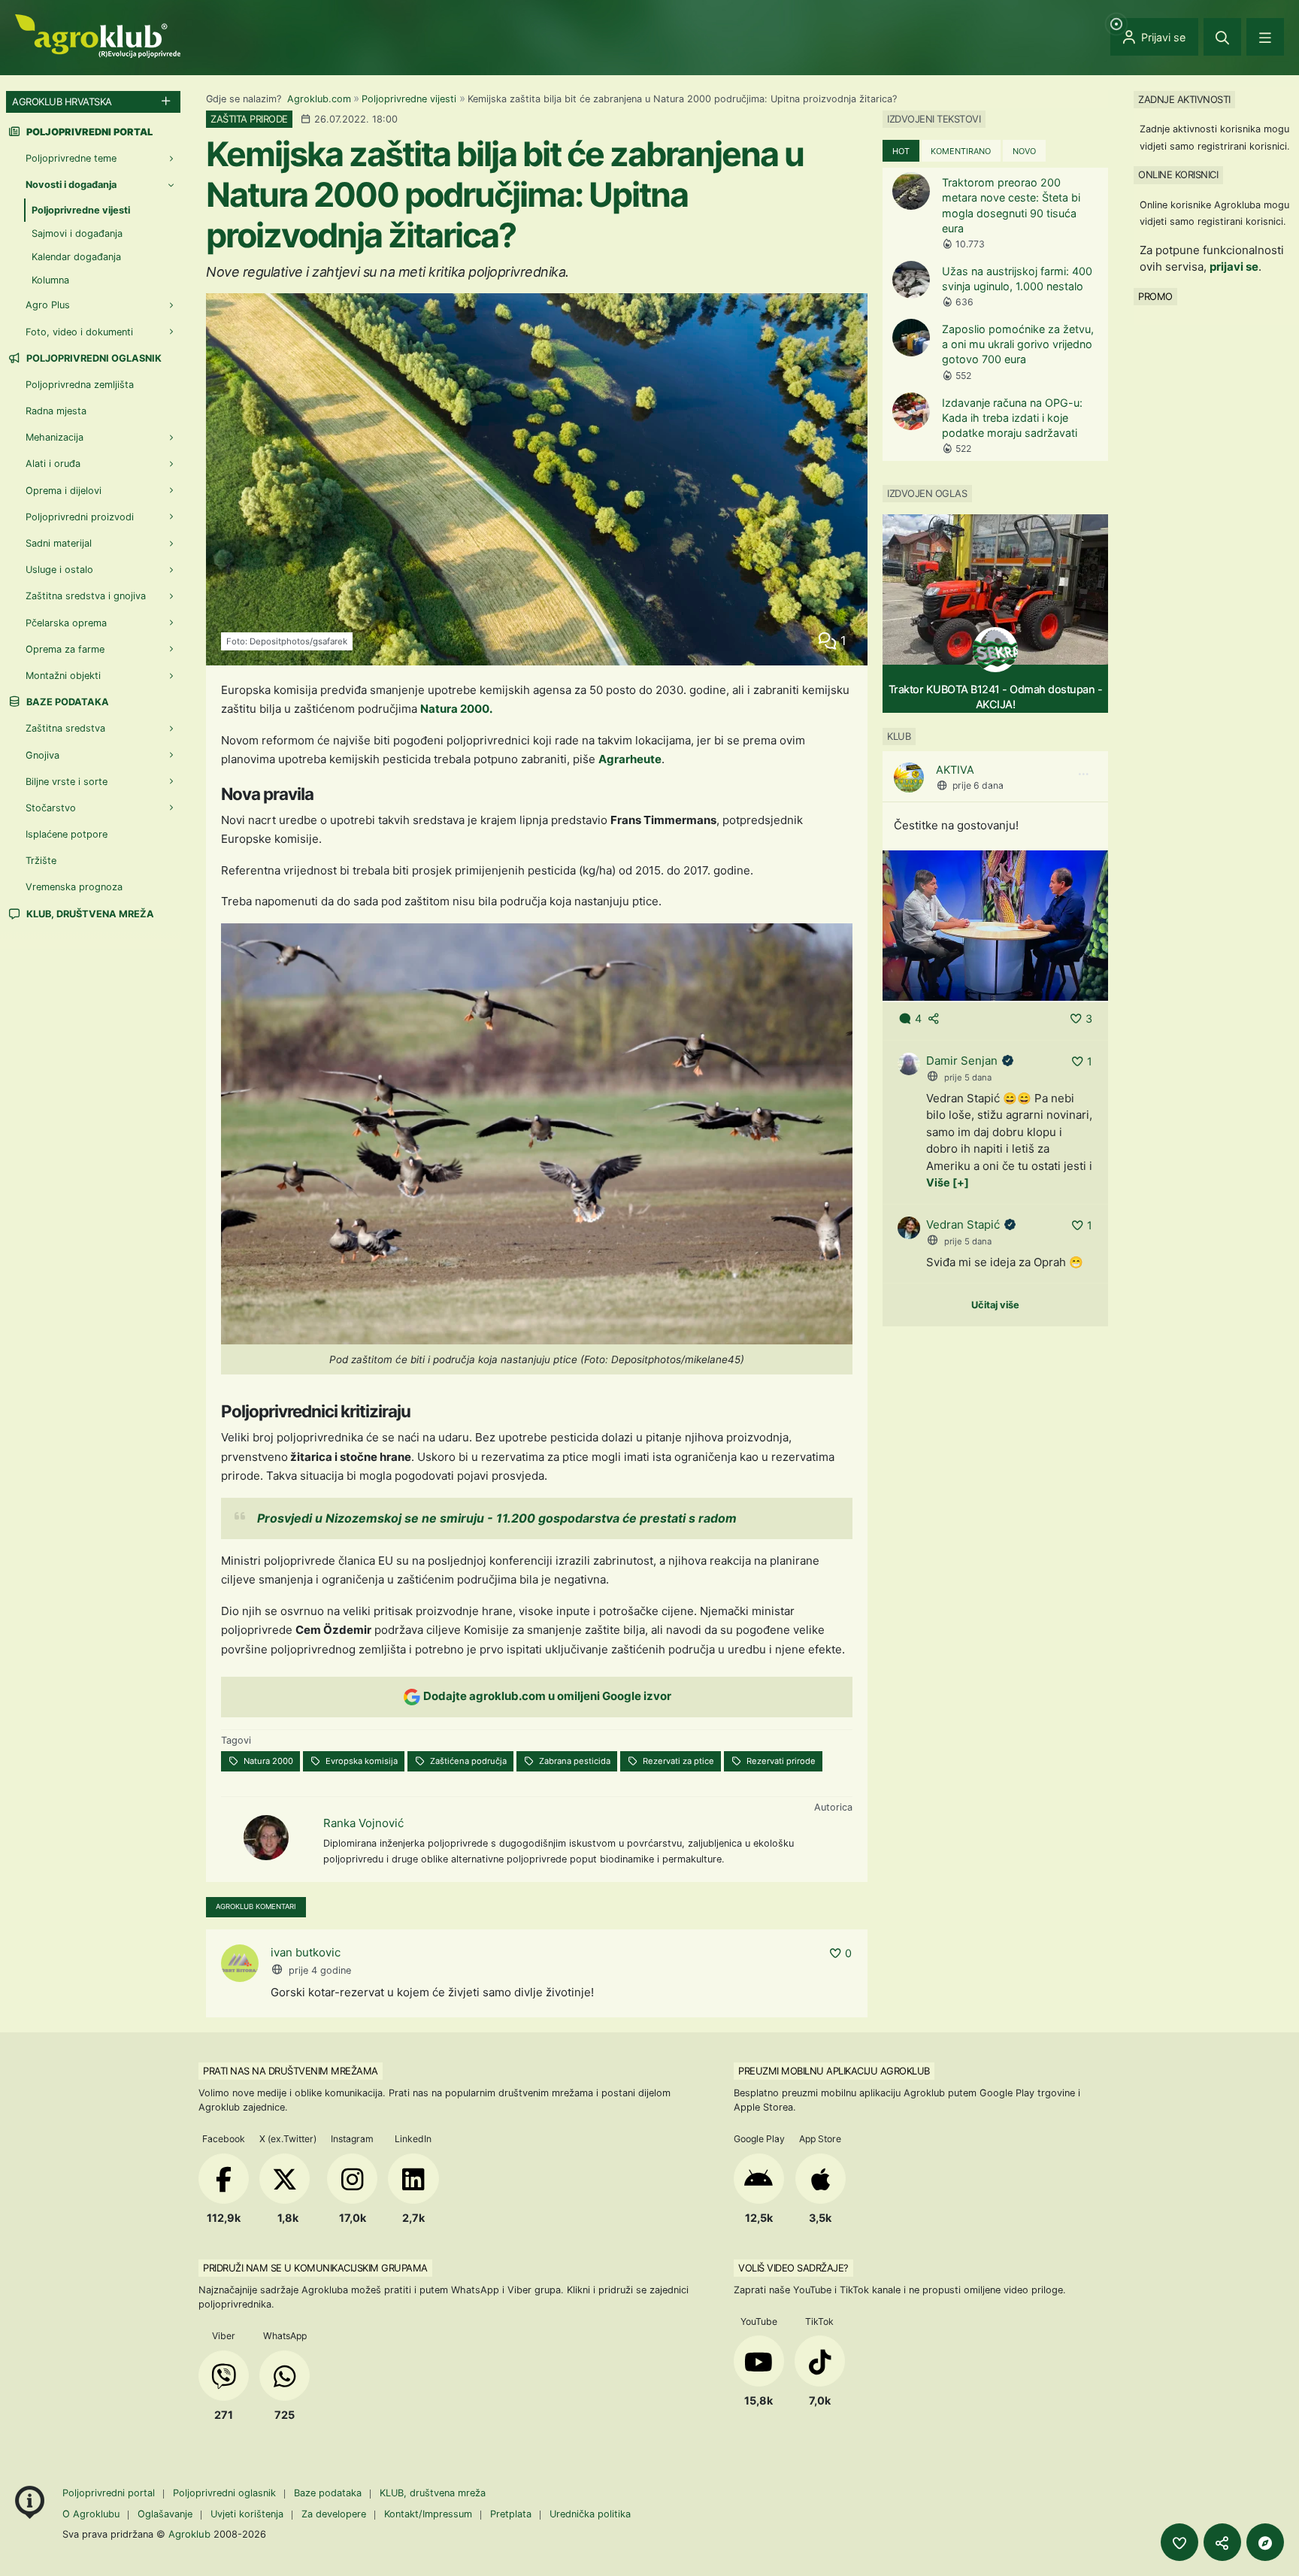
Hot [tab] (901, 151)
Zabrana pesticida (574, 1761)
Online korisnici (1178, 174)
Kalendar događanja (76, 257)
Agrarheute (630, 759)
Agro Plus (48, 305)
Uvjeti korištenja (247, 2514)
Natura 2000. (456, 709)
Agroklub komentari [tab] (256, 1906)
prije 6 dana (978, 785)
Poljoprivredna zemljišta (80, 385)
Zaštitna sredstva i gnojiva (86, 596)
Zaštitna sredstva (65, 728)
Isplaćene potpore (67, 834)
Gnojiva (42, 755)
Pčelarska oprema (66, 623)
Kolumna (50, 280)
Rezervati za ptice (677, 1761)
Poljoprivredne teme (71, 158)
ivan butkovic (306, 1952)
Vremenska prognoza (74, 887)
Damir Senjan (962, 1061)
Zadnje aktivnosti (1184, 99)
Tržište (41, 861)
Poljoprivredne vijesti (409, 99)
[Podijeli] (1222, 2542)
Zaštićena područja (467, 1761)
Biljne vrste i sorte (67, 782)
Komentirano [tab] (961, 151)
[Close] (1222, 37)
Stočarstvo (51, 808)
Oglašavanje (165, 2514)
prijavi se (1234, 267)
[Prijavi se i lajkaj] (1179, 2542)
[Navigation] (1265, 37)
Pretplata (511, 2514)
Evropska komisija (360, 1761)
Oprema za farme (65, 649)
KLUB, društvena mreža (89, 914)
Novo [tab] (1024, 151)
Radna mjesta (56, 411)
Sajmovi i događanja (77, 233)
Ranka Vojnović (363, 1823)
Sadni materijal (59, 543)
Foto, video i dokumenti (79, 332)
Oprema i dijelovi (64, 491)
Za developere (334, 2514)
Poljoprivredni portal (110, 2493)
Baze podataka (67, 702)
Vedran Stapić (963, 1224)
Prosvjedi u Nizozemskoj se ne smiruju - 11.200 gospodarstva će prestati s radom (497, 1518)
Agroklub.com (319, 99)
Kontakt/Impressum (428, 2514)
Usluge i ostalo (59, 570)
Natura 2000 (267, 1761)
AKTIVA (955, 770)
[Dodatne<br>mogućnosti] (1265, 2542)
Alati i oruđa (53, 464)
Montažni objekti (63, 676)
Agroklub (189, 2534)
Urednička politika (590, 2514)
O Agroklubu (91, 2514)
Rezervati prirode (780, 1761)
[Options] (1083, 774)
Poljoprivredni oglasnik (93, 358)
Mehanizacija (55, 437)
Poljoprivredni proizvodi (80, 517)
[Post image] (995, 924)
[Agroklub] (98, 35)
